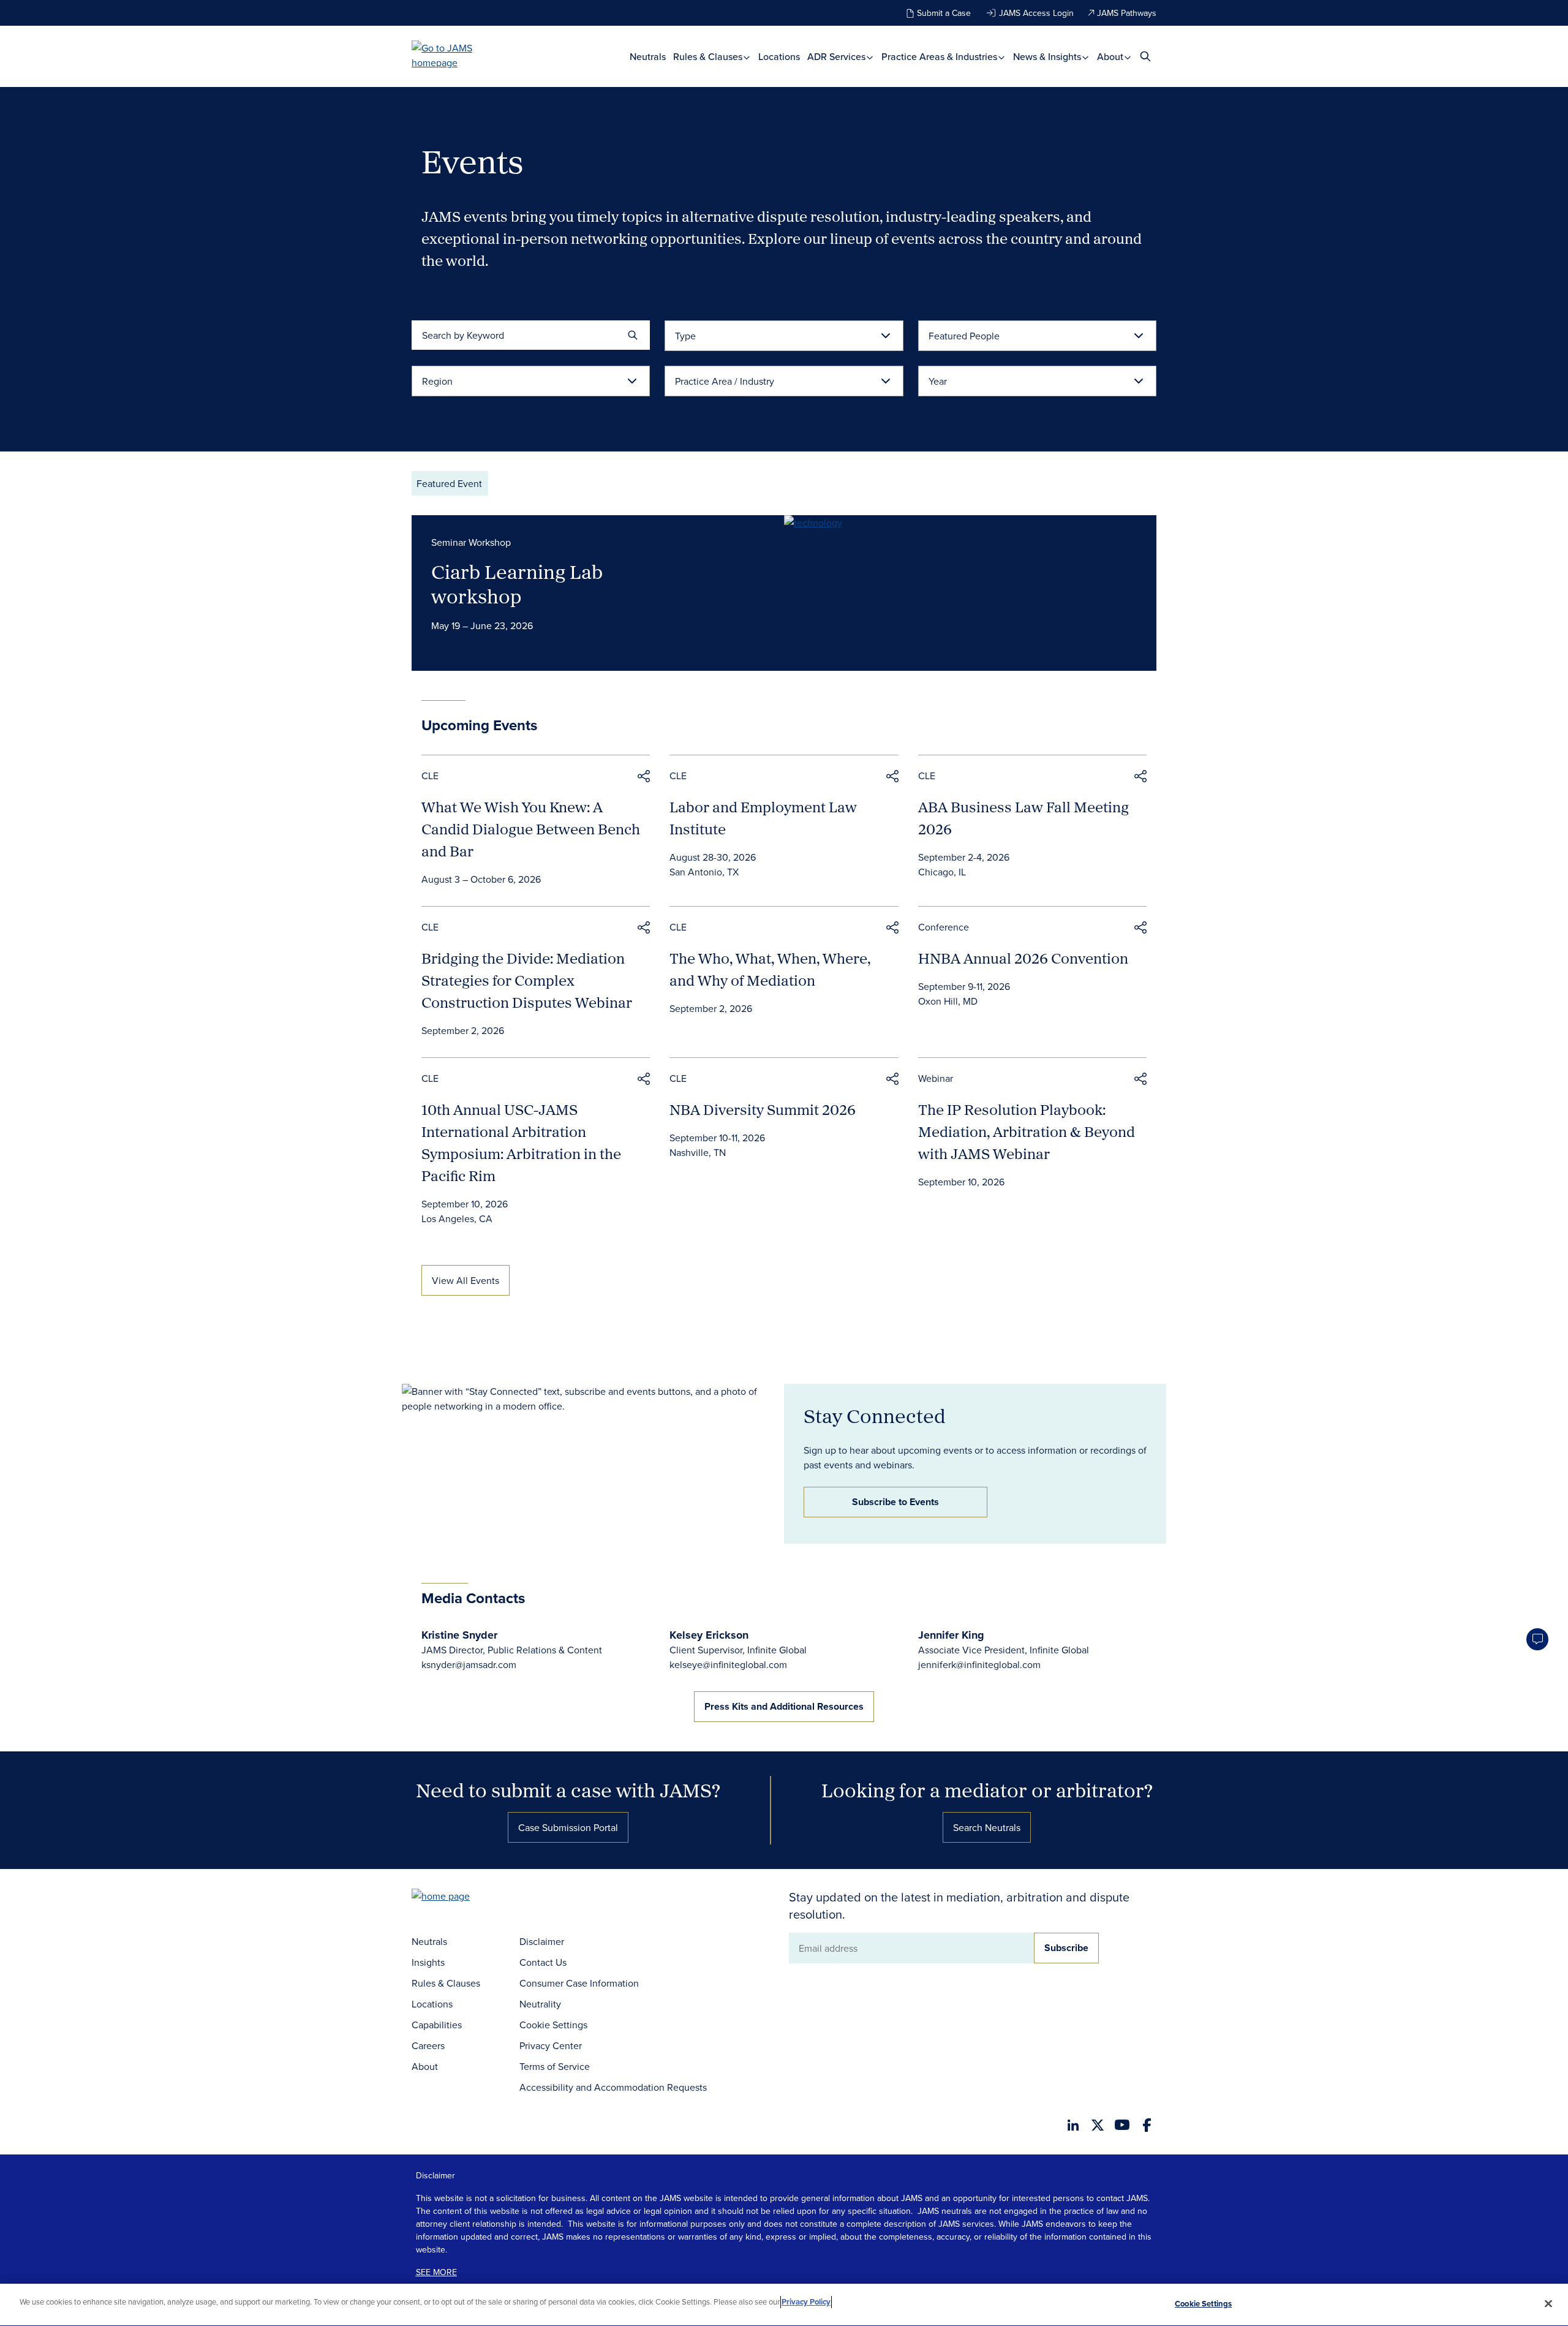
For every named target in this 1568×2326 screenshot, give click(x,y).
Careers (428, 2045)
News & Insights (1048, 57)
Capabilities (437, 2025)
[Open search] (1145, 56)
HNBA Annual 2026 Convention (1023, 958)
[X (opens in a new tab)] (1098, 2125)
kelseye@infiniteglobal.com (728, 1664)
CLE (430, 776)
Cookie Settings (553, 2025)
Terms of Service (555, 2066)
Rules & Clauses (709, 57)
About (1111, 57)
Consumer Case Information (579, 1983)
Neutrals (648, 57)
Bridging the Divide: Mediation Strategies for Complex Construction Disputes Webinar (527, 980)
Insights (428, 1962)
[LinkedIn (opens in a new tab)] (1073, 2125)
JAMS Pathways (1127, 13)
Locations (779, 57)
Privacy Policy (806, 2302)
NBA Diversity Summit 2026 (763, 1109)
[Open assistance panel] (1537, 1639)
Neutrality (540, 2004)
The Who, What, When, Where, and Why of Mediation (770, 969)
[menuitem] (648, 57)
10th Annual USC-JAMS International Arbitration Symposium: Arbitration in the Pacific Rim (521, 1142)
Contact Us (543, 1962)
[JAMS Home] (460, 55)
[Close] (1548, 2303)
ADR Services (838, 57)
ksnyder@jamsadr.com (469, 1664)
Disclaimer (542, 1941)
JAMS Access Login (1036, 13)
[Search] (633, 335)
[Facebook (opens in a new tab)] (1147, 2125)
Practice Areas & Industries (940, 57)
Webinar (936, 1078)
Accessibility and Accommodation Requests (613, 2087)
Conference (944, 927)
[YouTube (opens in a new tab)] (1122, 2125)
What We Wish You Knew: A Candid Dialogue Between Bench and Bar (531, 829)
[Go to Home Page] (459, 1897)
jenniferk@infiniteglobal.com (979, 1664)
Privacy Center (551, 2045)
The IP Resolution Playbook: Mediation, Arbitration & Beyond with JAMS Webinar (1027, 1131)
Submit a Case (944, 13)
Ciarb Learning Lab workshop (517, 584)
